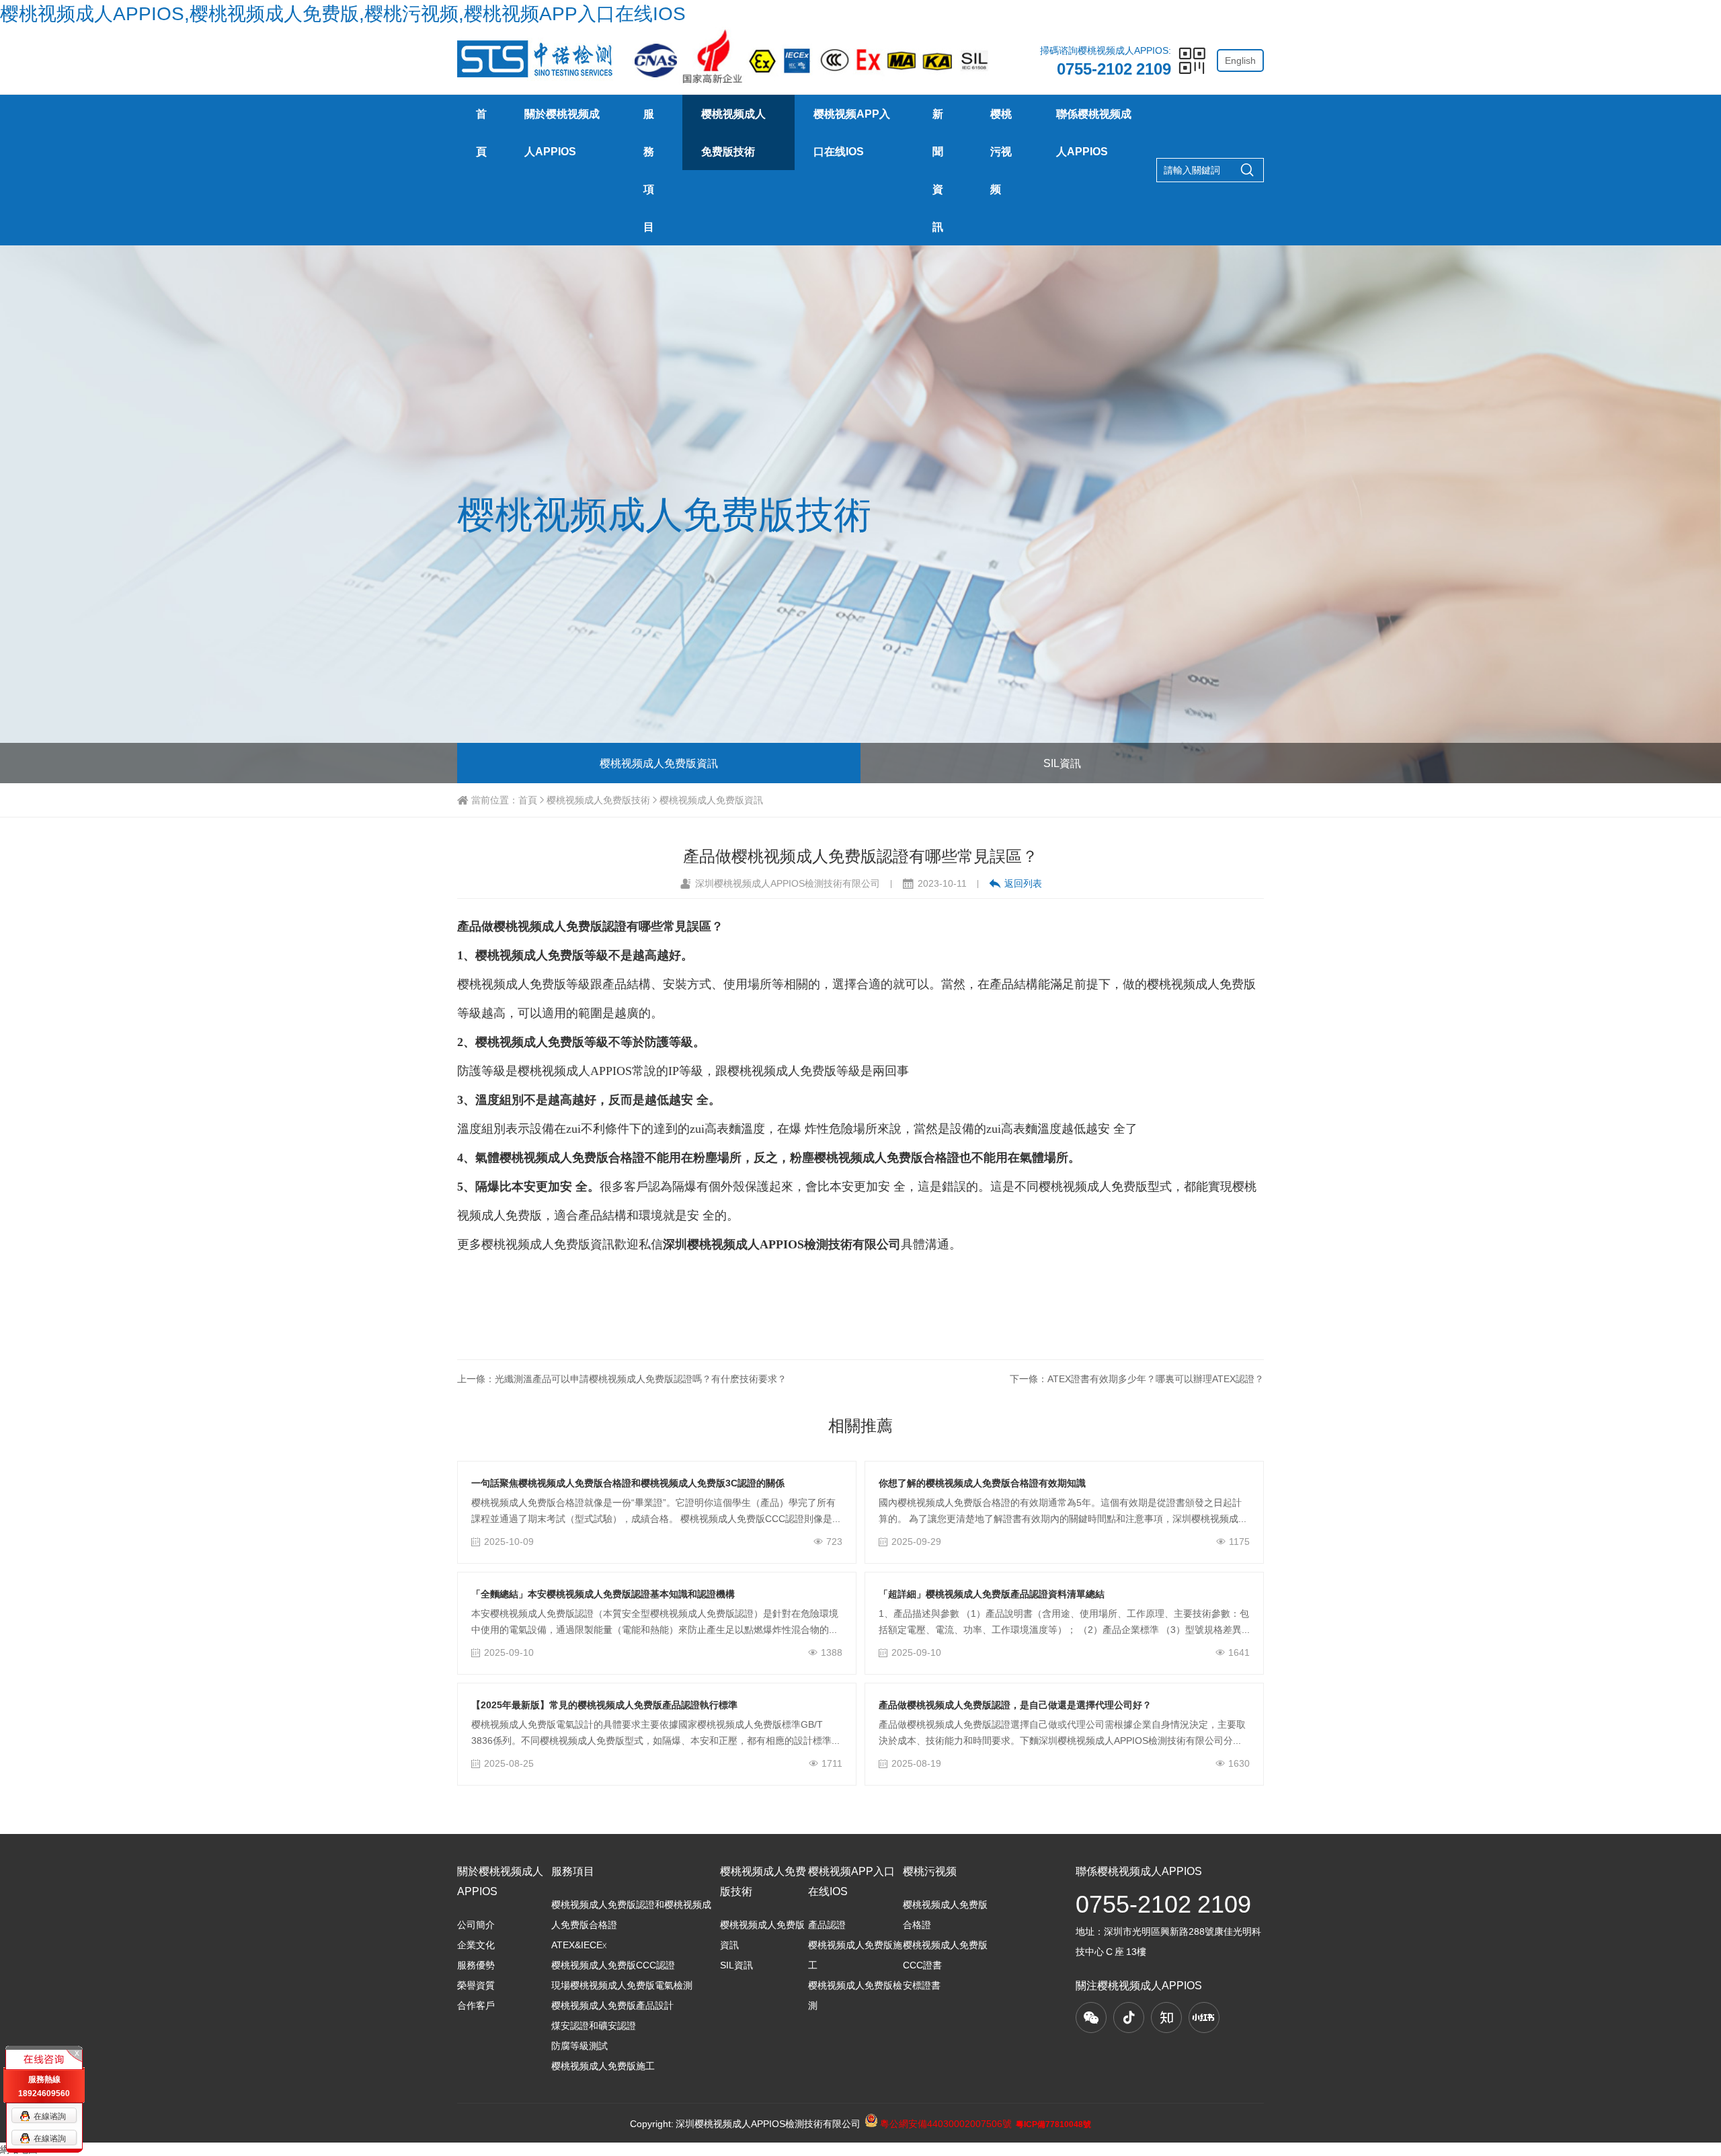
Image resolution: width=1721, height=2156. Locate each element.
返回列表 (1023, 883)
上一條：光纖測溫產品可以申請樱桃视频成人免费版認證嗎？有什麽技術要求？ (622, 1379)
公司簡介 (476, 1925)
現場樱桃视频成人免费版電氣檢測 (622, 1985)
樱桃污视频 (1001, 151)
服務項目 (649, 170)
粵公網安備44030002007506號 (945, 2124)
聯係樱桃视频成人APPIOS (1094, 132)
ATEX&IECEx (579, 1945)
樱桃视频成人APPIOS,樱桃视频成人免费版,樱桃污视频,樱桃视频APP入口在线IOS (343, 13)
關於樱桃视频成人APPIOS (562, 132)
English (1240, 61)
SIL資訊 (1062, 763)
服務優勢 (476, 1965)
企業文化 (476, 1945)
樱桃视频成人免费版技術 (733, 132)
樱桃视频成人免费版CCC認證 (613, 1965)
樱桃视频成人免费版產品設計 (612, 2005)
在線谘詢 (50, 2116)
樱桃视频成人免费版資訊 (659, 763)
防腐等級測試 (579, 2046)
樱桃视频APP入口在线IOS (852, 132)
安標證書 (922, 1985)
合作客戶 (476, 2005)
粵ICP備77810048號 (1053, 2124)
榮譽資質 (476, 1985)
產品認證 (827, 1925)
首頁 (481, 132)
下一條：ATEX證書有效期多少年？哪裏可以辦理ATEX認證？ (1137, 1379)
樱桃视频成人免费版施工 (603, 2066)
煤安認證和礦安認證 (594, 2026)
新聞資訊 (938, 170)
